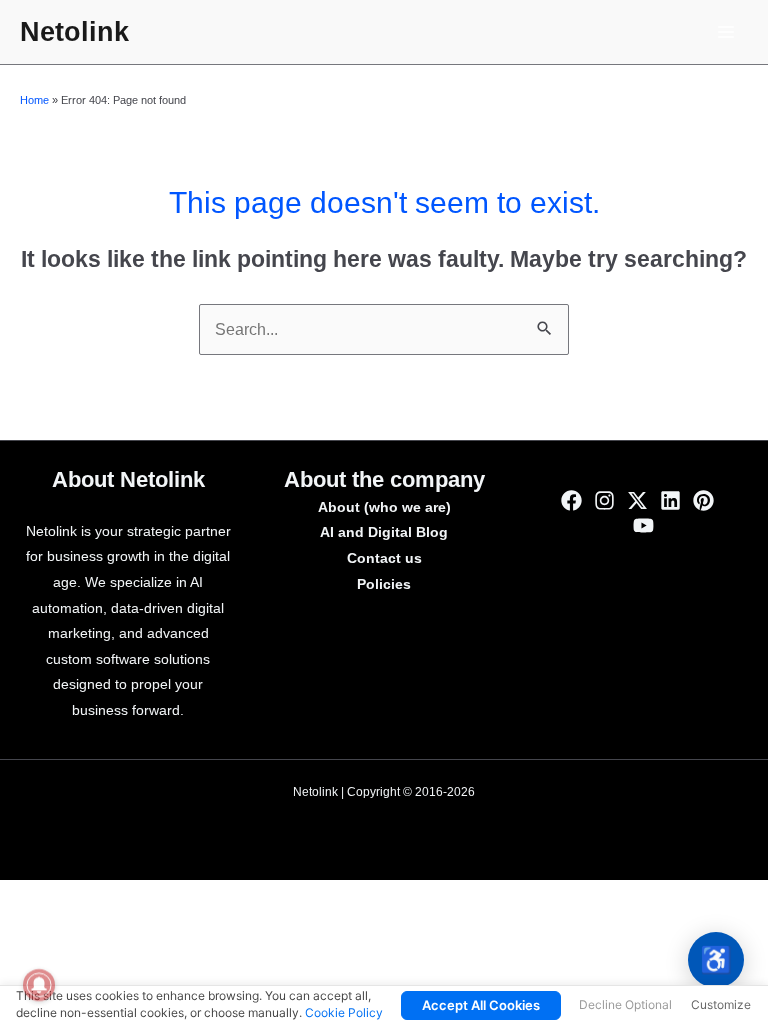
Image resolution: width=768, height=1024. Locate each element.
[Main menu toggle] (726, 31)
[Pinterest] (703, 500)
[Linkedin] (670, 500)
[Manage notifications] (39, 985)
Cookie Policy (344, 1012)
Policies (384, 584)
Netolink (74, 31)
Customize (721, 1004)
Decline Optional (625, 1004)
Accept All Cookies (481, 1005)
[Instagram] (604, 500)
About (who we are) (384, 507)
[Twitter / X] (637, 500)
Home (34, 100)
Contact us (384, 558)
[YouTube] (643, 525)
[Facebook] (571, 500)
